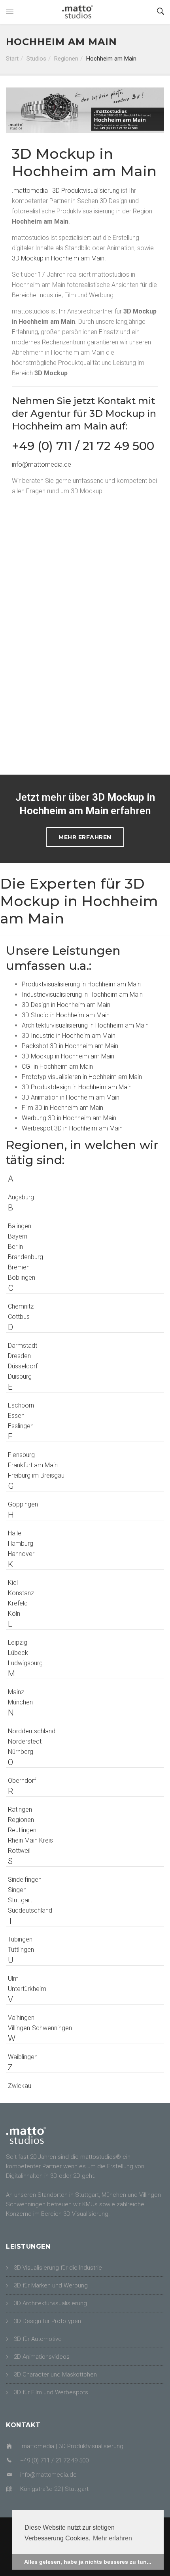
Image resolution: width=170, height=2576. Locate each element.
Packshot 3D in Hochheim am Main (70, 1046)
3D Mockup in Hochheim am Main (58, 258)
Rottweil (19, 1851)
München (20, 1702)
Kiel (13, 1583)
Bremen (19, 1267)
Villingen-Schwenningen (40, 2028)
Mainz (16, 1692)
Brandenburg (25, 1257)
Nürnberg (21, 1752)
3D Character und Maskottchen (55, 2375)
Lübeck (18, 1653)
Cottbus (19, 1317)
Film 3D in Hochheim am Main (62, 1108)
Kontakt (116, 401)
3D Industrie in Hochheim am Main (69, 1036)
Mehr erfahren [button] (112, 2538)
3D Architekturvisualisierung (50, 2303)
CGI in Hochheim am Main (57, 1067)
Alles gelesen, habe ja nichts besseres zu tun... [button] (88, 2562)
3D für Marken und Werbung (51, 2285)
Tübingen (20, 1939)
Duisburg (20, 1376)
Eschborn (21, 1405)
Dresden (19, 1356)
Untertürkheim (27, 1989)
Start (12, 59)
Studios (36, 59)
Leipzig (18, 1642)
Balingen (20, 1226)
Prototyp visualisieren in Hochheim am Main (82, 1077)
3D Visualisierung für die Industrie (58, 2268)
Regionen (66, 59)
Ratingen (20, 1809)
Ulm (13, 1979)
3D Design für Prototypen (47, 2321)
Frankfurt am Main (33, 1465)
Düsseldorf (23, 1366)
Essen (16, 1416)
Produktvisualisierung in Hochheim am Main (81, 984)
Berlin (15, 1247)
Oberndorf (22, 1781)
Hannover (21, 1554)
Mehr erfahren (85, 837)
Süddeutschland (30, 1910)
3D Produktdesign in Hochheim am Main (77, 1087)
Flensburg (21, 1455)
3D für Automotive (38, 2339)
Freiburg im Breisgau (36, 1475)
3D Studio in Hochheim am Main (66, 1015)
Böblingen (22, 1278)
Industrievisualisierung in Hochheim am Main (82, 994)
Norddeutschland (32, 1731)
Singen (17, 1890)
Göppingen (23, 1504)
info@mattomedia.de (42, 464)
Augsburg (21, 1197)
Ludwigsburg (25, 1663)
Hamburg (21, 1544)
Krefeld (18, 1603)
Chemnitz (21, 1306)
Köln (14, 1614)
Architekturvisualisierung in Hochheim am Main (85, 1025)
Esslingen (21, 1426)
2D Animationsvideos (42, 2357)
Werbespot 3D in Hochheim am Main (72, 1128)
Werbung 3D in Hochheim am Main (69, 1118)
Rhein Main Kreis (30, 1840)
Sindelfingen (25, 1880)
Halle (15, 1533)
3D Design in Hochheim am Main (66, 1005)
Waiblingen (23, 2057)
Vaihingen (21, 2018)
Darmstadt (23, 1346)
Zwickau (20, 2086)
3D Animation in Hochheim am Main (71, 1097)
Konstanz (21, 1593)
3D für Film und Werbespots (51, 2392)
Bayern (18, 1236)
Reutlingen (22, 1830)
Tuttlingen (21, 1950)
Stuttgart (20, 1900)
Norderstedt (25, 1741)
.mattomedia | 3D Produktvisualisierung (66, 191)
